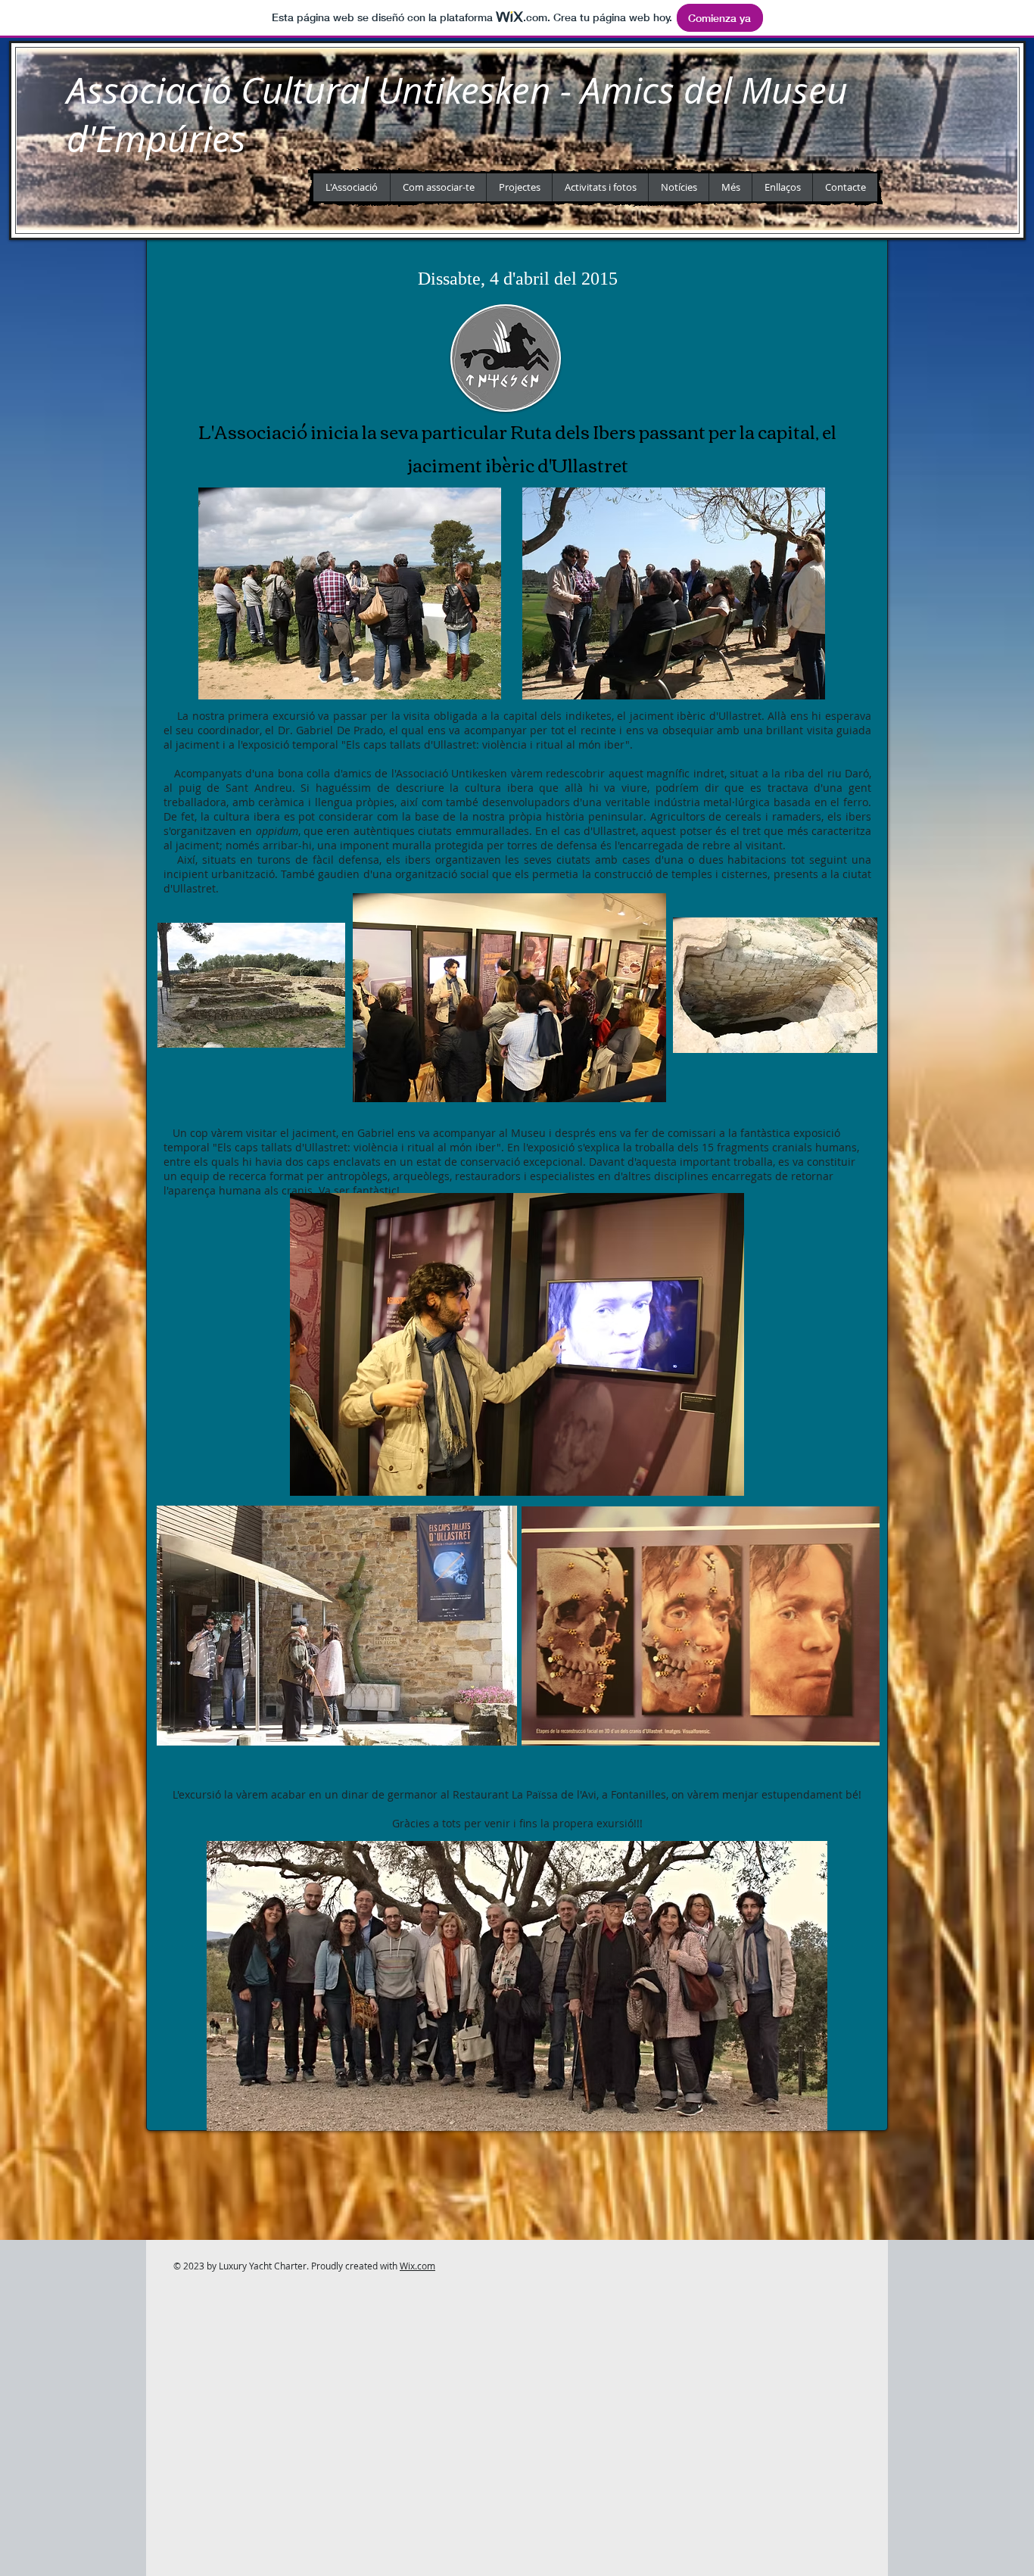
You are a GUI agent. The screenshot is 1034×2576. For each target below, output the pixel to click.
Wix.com (417, 2266)
